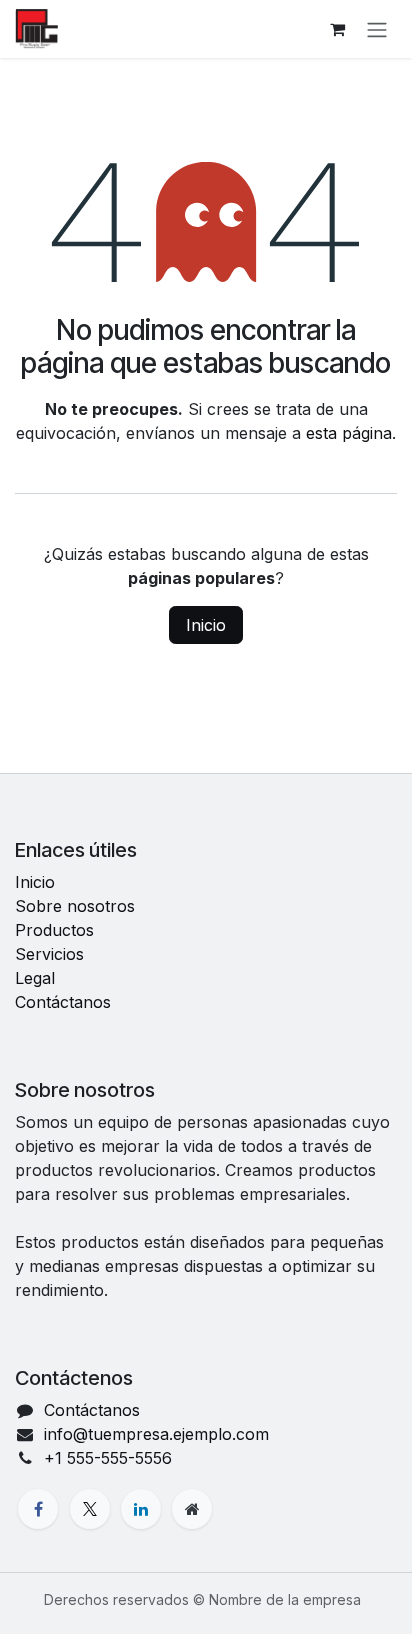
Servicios (49, 954)
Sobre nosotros (75, 906)
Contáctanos (63, 1002)
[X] (90, 1509)
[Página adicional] (192, 1509)
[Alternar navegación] (377, 29)
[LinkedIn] (141, 1509)
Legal (35, 978)
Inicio (206, 625)
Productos (54, 930)
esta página (349, 433)
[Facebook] (38, 1509)
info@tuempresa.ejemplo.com (156, 1434)
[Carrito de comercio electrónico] (337, 29)
